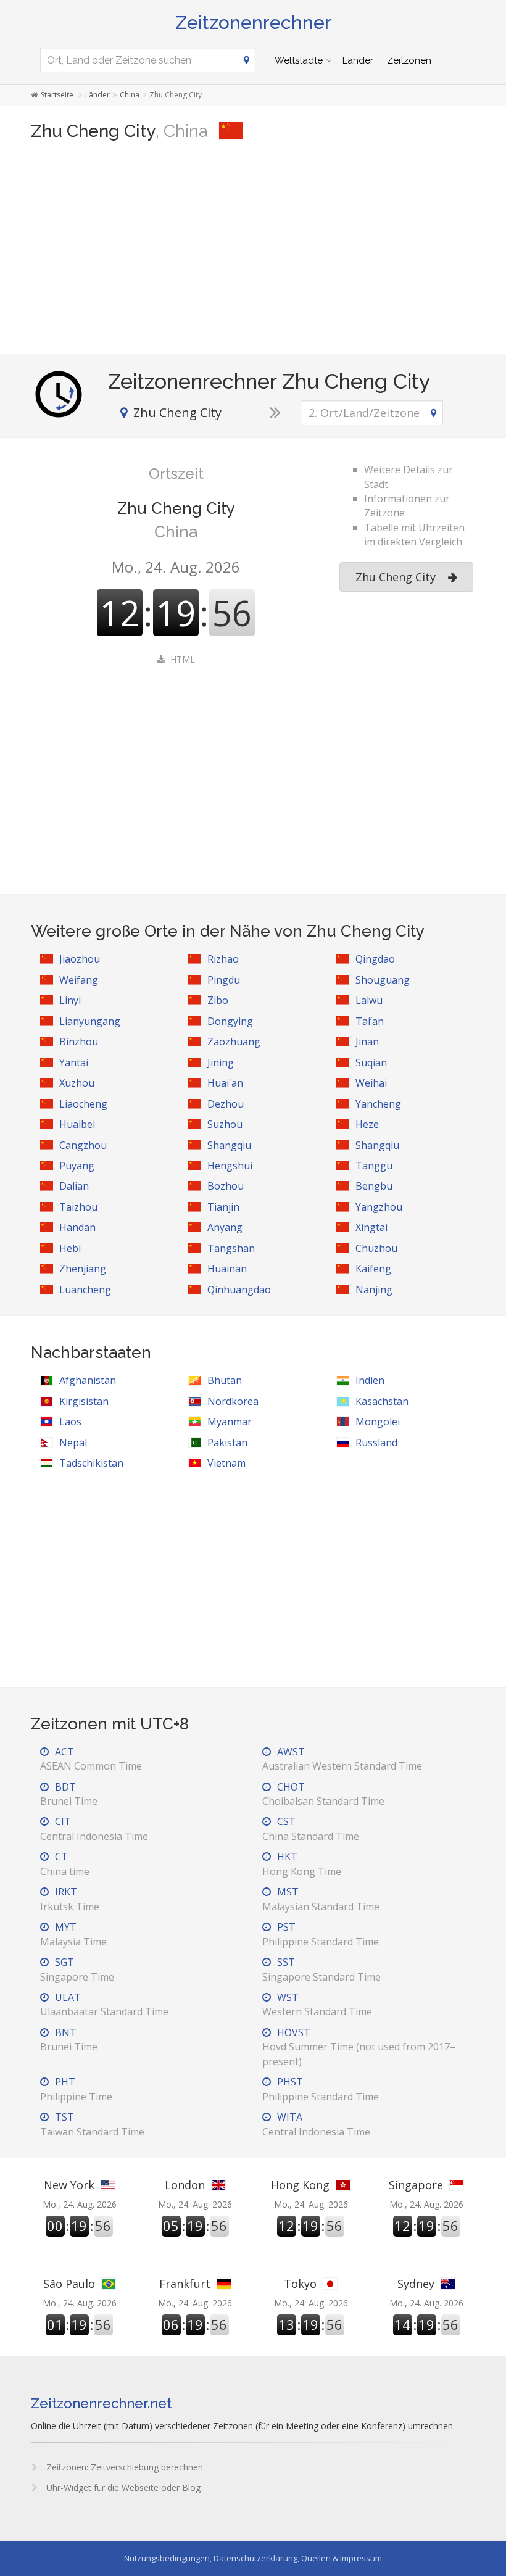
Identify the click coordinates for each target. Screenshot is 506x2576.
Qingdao (375, 959)
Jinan (367, 1042)
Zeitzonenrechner (253, 23)
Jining (221, 1062)
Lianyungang (90, 1021)
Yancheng (378, 1104)
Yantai (74, 1062)
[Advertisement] (253, 249)
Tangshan (231, 1248)
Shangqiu (229, 1145)
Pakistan (227, 1443)
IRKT (70, 1899)
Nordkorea (233, 1401)
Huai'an (225, 1083)
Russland (376, 1443)
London (185, 2185)
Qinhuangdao (239, 1290)
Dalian (74, 1186)
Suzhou (225, 1124)
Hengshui (230, 1166)
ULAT (104, 2004)
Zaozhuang (234, 1042)
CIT (94, 1828)
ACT (91, 1759)
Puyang (77, 1166)
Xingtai (371, 1227)
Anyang (225, 1227)
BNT (69, 2040)
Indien (370, 1380)
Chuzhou (376, 1248)
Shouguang (383, 980)
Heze (367, 1124)
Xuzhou (77, 1083)
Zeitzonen (409, 60)
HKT (302, 1864)
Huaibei (77, 1124)
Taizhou (78, 1207)
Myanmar (230, 1422)
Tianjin (223, 1207)
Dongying (230, 1021)
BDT (69, 1794)
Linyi (70, 1000)
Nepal (73, 1443)
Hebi (70, 1248)
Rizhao (223, 959)
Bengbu (374, 1186)
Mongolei (378, 1422)
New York (69, 2185)
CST (311, 1828)
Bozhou (226, 1186)
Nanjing (374, 1290)
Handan (77, 1227)
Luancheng (85, 1290)
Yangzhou (379, 1207)
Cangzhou (83, 1145)
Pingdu (224, 980)
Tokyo (300, 2284)
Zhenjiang (83, 1269)
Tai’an (370, 1021)
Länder (358, 60)
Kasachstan (382, 1401)
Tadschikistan (91, 1463)
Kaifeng (373, 1269)
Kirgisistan (84, 1401)
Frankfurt (185, 2284)
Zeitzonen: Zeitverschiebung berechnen (123, 2467)
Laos (70, 1422)
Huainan (227, 1269)
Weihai (371, 1083)
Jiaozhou (80, 959)
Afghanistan (88, 1380)
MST (321, 1899)
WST (317, 2004)
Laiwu (369, 1000)
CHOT (323, 1794)
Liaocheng (83, 1104)
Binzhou (79, 1042)
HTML (183, 659)
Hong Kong (300, 2185)
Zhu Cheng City (396, 577)
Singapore (416, 2185)
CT (65, 1864)
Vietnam (226, 1463)
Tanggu (374, 1166)
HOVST (359, 2047)
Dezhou (226, 1104)
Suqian (371, 1062)
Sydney (416, 2284)
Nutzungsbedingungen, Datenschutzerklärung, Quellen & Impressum (253, 2558)
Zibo (218, 1000)
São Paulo (69, 2284)
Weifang (79, 980)
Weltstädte (299, 60)
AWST (342, 1759)
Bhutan (225, 1380)
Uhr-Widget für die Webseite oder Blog (122, 2487)
